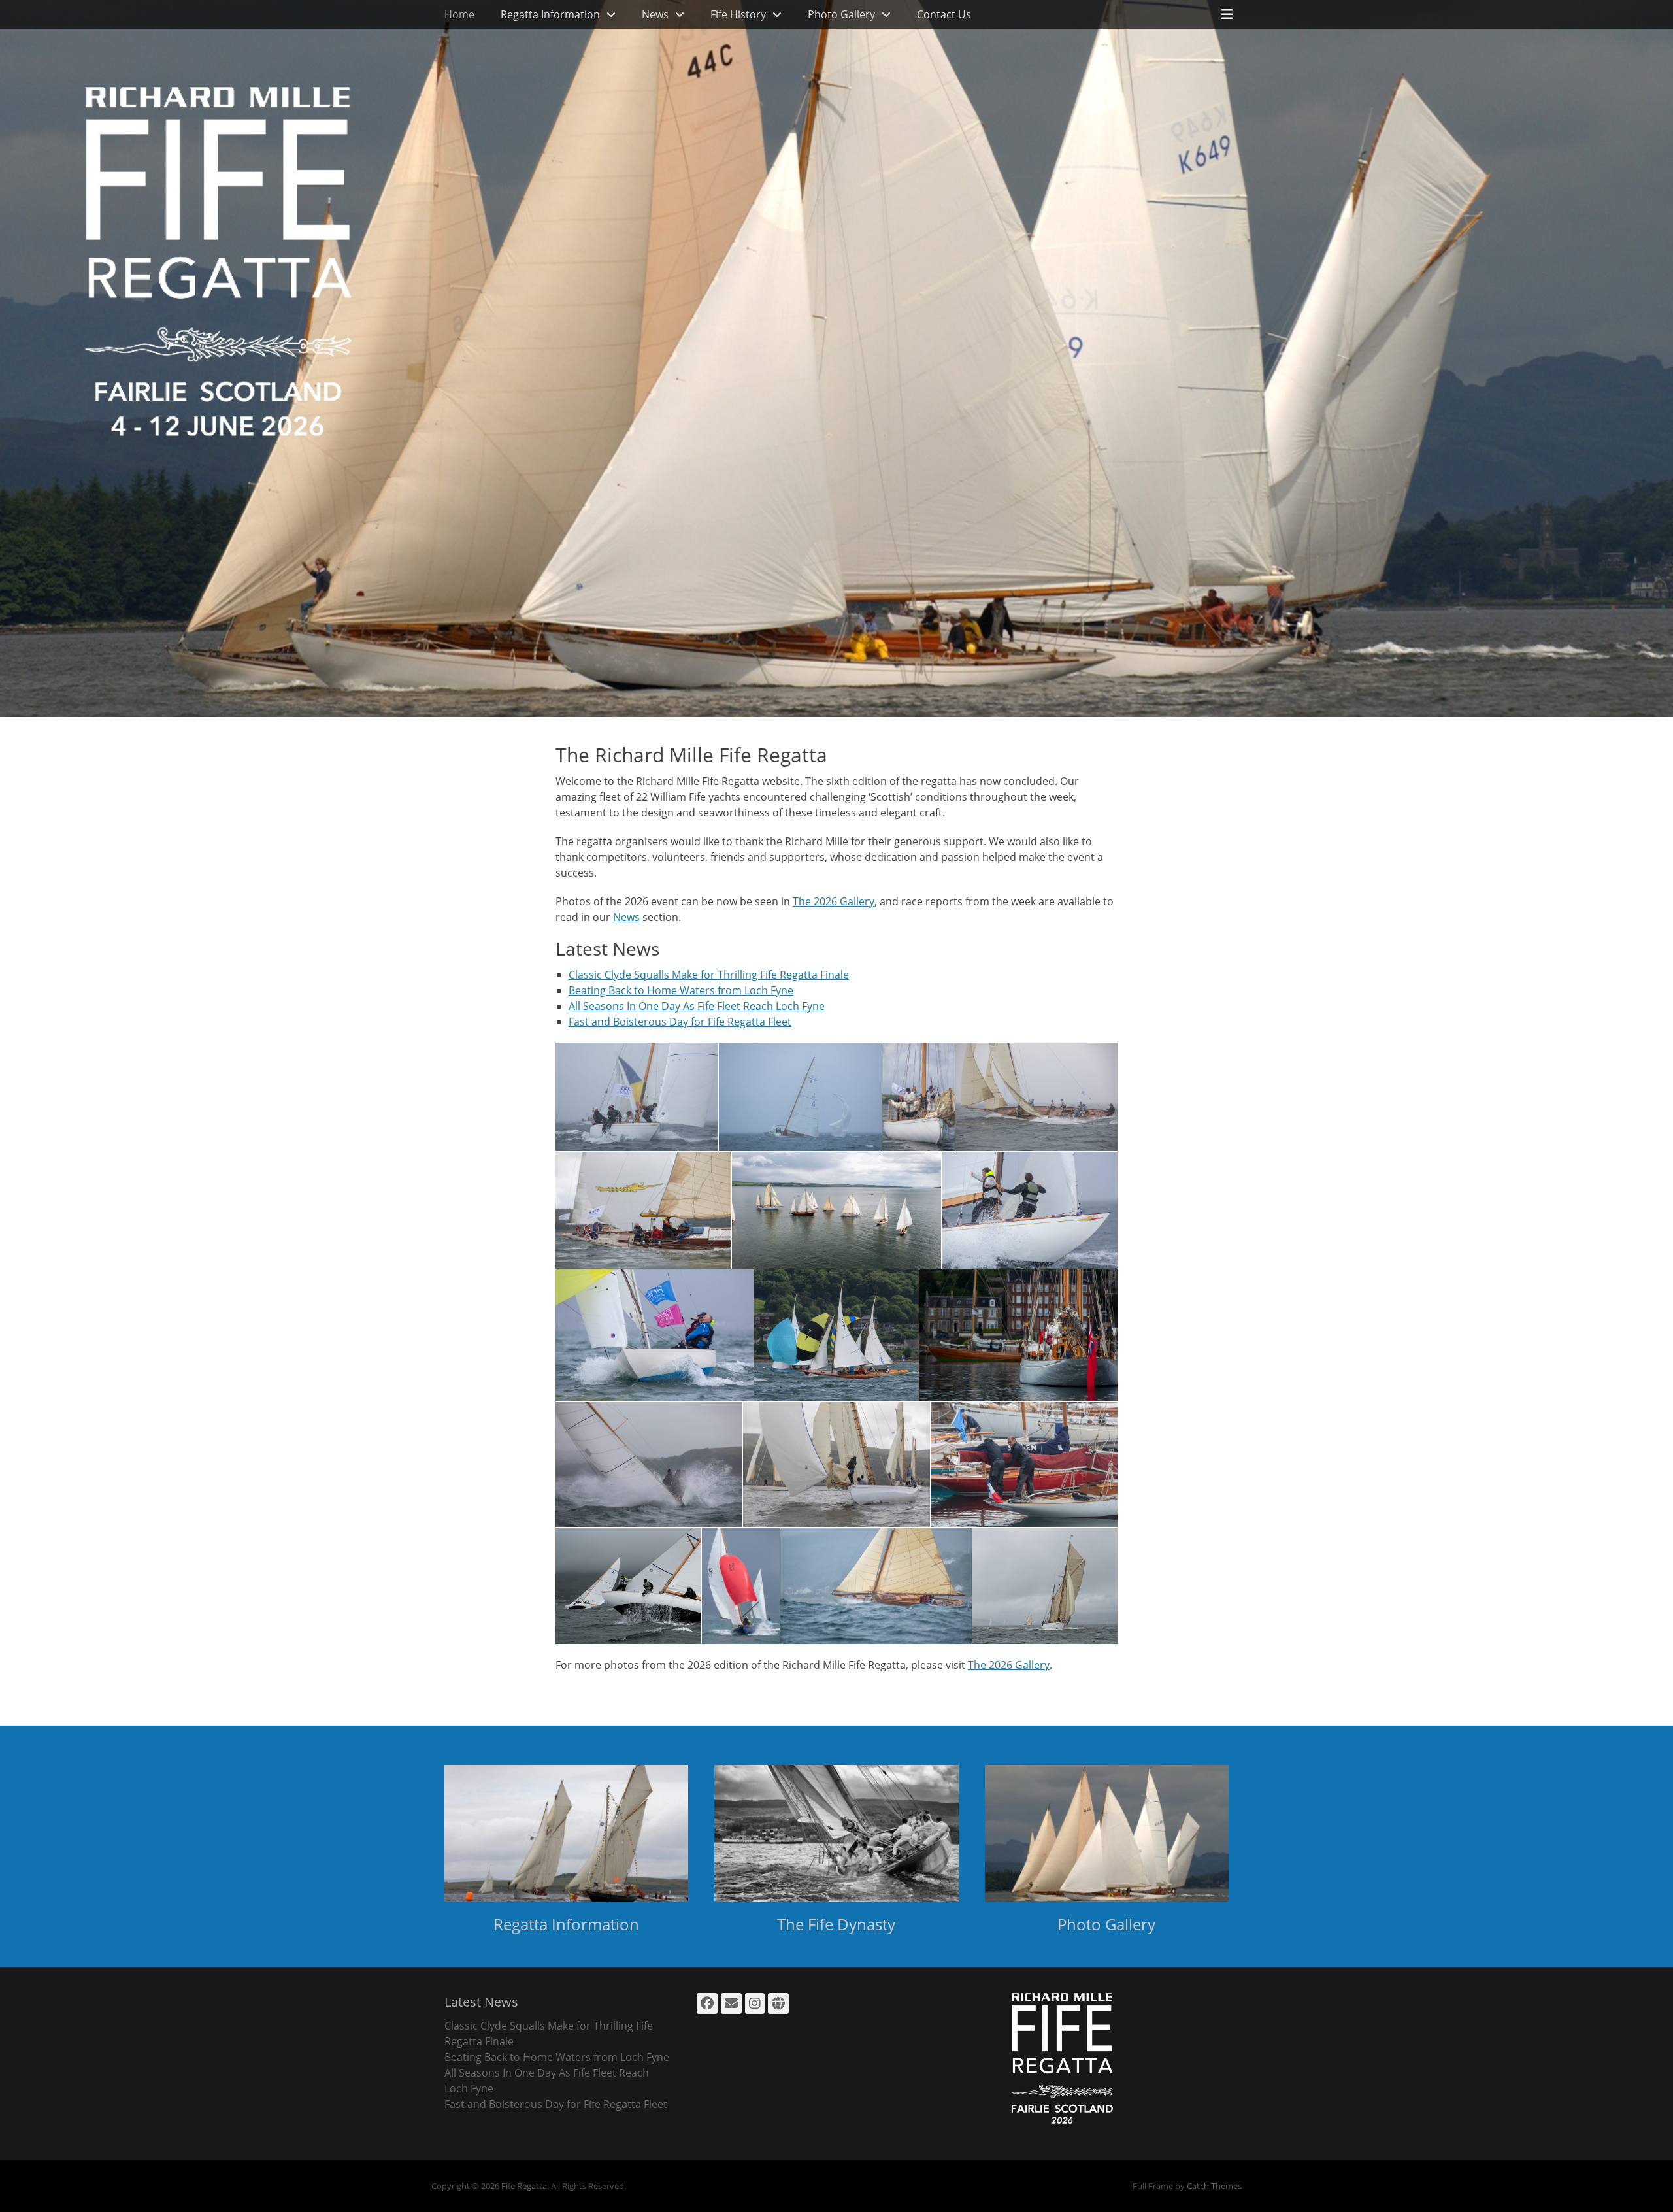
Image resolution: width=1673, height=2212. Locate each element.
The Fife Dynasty (836, 1924)
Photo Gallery (841, 14)
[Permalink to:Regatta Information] (566, 1834)
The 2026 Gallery (834, 901)
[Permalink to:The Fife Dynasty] (836, 1834)
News (655, 14)
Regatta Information (550, 14)
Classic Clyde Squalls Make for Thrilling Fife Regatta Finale (709, 975)
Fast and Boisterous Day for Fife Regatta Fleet (680, 1022)
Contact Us (944, 14)
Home (459, 14)
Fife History (738, 14)
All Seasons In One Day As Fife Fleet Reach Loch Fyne (697, 1006)
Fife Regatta (524, 2186)
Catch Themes (1214, 2186)
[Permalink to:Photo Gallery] (1107, 1834)
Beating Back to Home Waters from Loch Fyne (681, 990)
